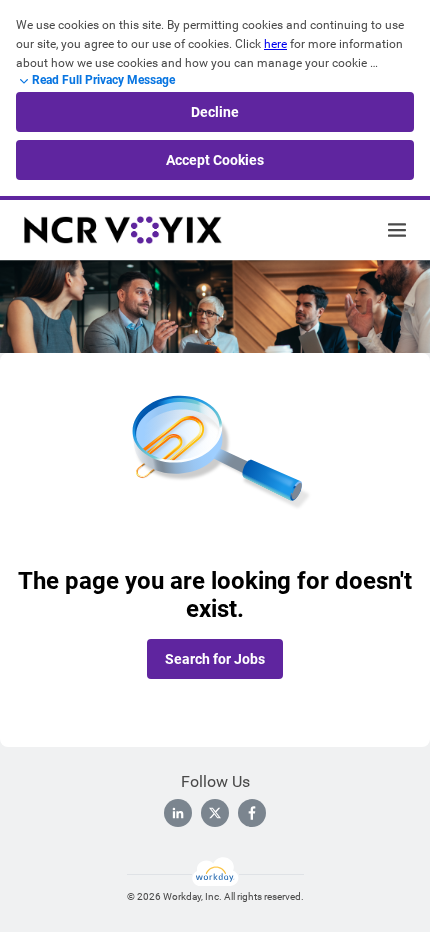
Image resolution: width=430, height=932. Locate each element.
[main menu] (397, 230)
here (275, 44)
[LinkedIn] (178, 813)
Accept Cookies (215, 160)
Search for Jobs (215, 659)
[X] (215, 813)
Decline (215, 112)
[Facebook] (252, 813)
